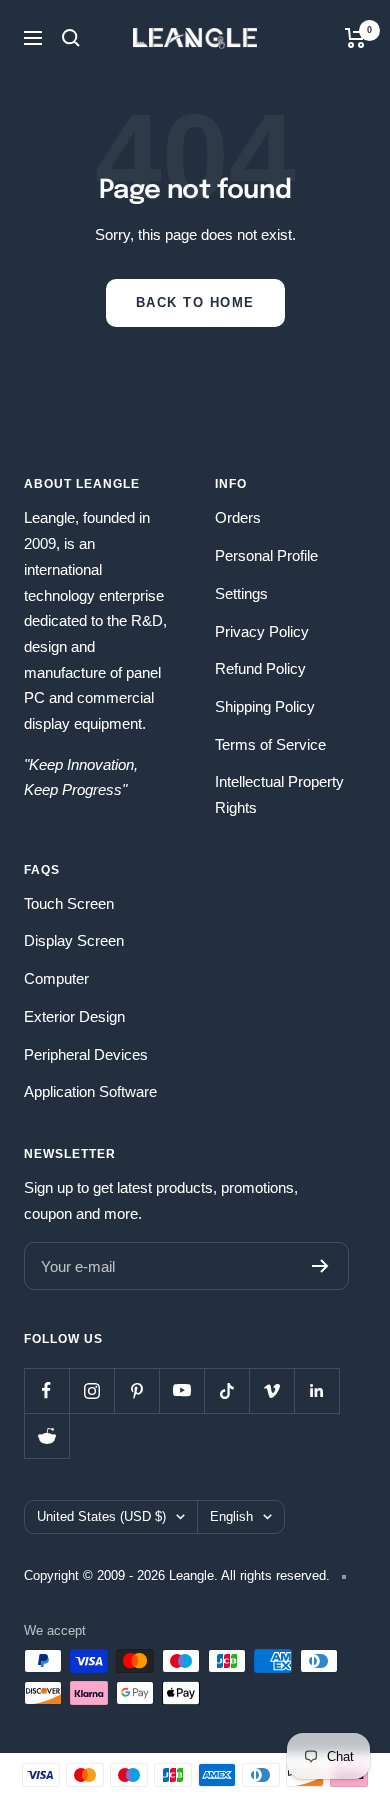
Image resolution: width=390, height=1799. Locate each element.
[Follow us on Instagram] (91, 1390)
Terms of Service (270, 744)
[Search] (71, 38)
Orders (238, 517)
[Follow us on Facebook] (46, 1390)
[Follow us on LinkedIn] (316, 1390)
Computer (56, 978)
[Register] (320, 1266)
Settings (241, 593)
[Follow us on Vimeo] (271, 1390)
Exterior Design (74, 1016)
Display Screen (74, 940)
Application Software (90, 1091)
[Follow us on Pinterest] (136, 1390)
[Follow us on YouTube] (181, 1390)
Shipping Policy (265, 706)
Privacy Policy (262, 631)
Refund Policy (260, 668)
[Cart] (355, 38)
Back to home (195, 302)
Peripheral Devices (86, 1054)
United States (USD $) (101, 1516)
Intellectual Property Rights (279, 794)
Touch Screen (69, 903)
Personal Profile (266, 555)
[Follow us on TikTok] (226, 1390)
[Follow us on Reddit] (46, 1435)
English (231, 1516)
